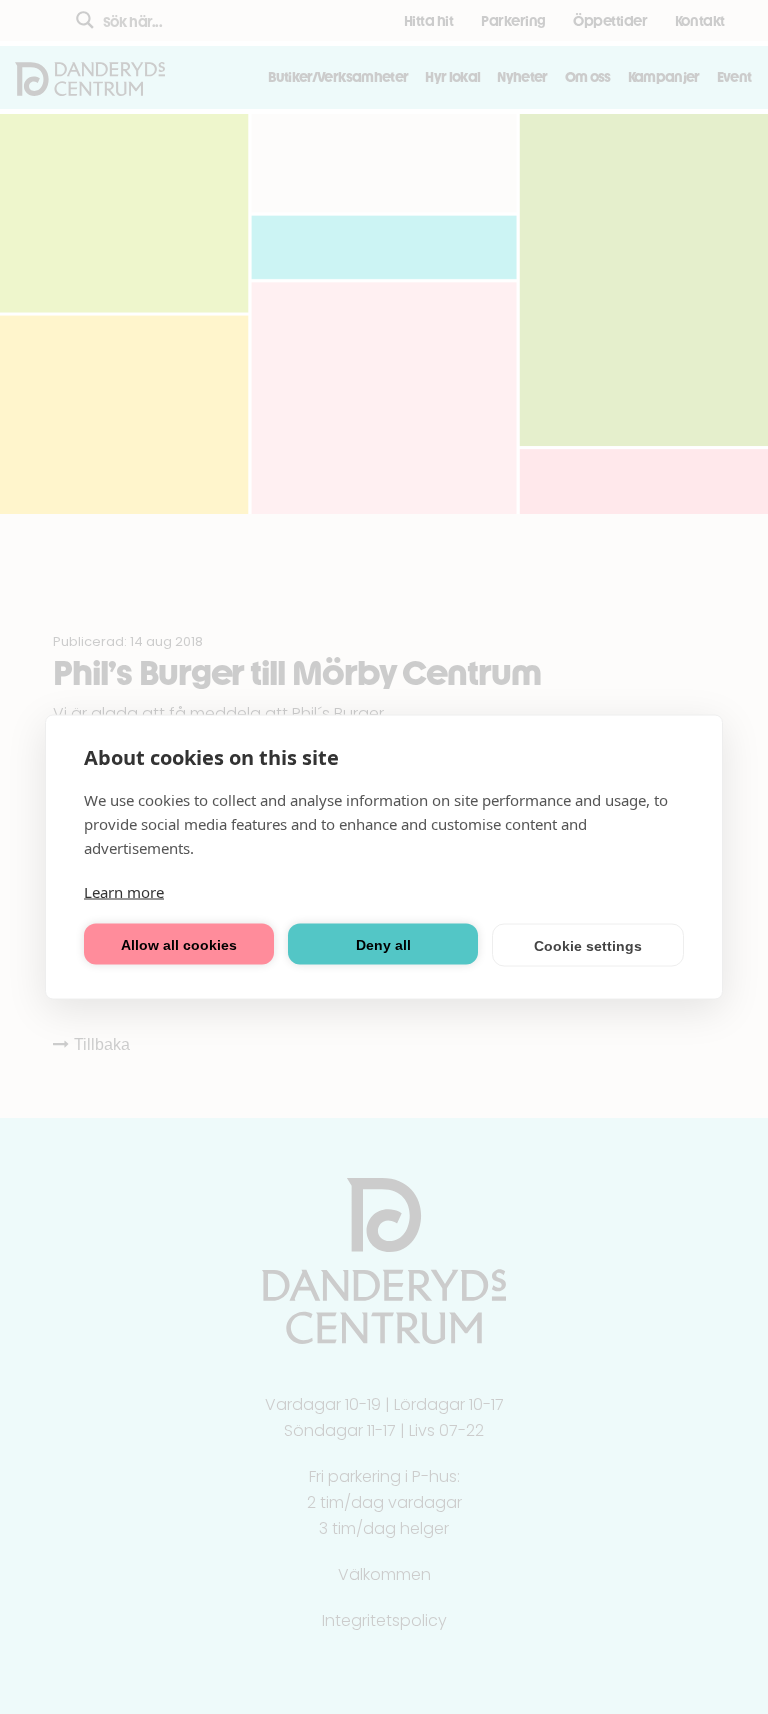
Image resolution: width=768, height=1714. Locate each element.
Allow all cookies (179, 944)
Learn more (124, 892)
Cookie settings (588, 945)
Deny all (383, 944)
